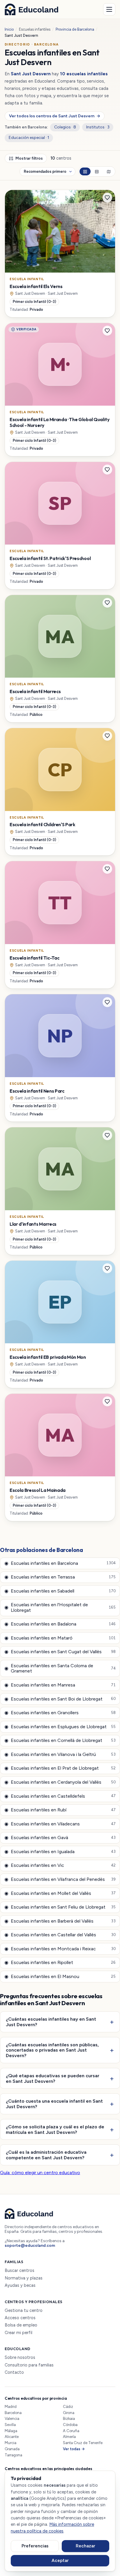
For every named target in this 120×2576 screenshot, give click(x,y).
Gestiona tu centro (24, 2311)
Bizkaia (69, 2419)
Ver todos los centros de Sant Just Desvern (54, 116)
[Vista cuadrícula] (85, 171)
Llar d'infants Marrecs (33, 1224)
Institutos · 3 (98, 127)
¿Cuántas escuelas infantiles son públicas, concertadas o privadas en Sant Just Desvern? (52, 2050)
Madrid (11, 2407)
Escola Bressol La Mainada (38, 1490)
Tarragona (13, 2455)
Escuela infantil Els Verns (36, 286)
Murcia (10, 2443)
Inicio (9, 29)
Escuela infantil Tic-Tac (34, 958)
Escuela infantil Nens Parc (37, 1091)
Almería (69, 2437)
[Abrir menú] (109, 9)
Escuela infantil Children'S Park (43, 824)
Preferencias (35, 2546)
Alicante (12, 2437)
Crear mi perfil (18, 2333)
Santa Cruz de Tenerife (83, 2443)
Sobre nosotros (20, 2358)
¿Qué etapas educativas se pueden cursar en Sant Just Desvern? (53, 2078)
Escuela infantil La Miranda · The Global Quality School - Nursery (60, 422)
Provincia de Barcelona (75, 29)
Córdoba (70, 2425)
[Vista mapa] (109, 171)
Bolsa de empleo (21, 2325)
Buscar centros (20, 2271)
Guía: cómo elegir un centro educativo (40, 2173)
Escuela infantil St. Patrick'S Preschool (50, 558)
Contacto (14, 2372)
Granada (12, 2449)
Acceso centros (20, 2318)
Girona (69, 2413)
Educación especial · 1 (29, 138)
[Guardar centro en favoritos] (107, 198)
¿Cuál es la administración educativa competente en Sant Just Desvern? (46, 2155)
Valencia (12, 2419)
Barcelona (13, 2413)
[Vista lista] (97, 171)
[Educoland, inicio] (31, 9)
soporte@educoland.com (30, 2246)
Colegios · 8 (65, 127)
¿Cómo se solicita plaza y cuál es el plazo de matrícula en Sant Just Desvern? (55, 2129)
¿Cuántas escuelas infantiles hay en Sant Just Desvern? (51, 2022)
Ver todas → (74, 2449)
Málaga (11, 2431)
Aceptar (60, 2561)
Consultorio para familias (29, 2365)
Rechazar (85, 2546)
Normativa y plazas (24, 2278)
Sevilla (10, 2425)
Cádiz (68, 2407)
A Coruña (71, 2431)
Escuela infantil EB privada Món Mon (48, 1357)
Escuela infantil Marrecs (35, 691)
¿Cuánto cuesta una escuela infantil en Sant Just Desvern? (54, 2104)
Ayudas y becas (20, 2285)
